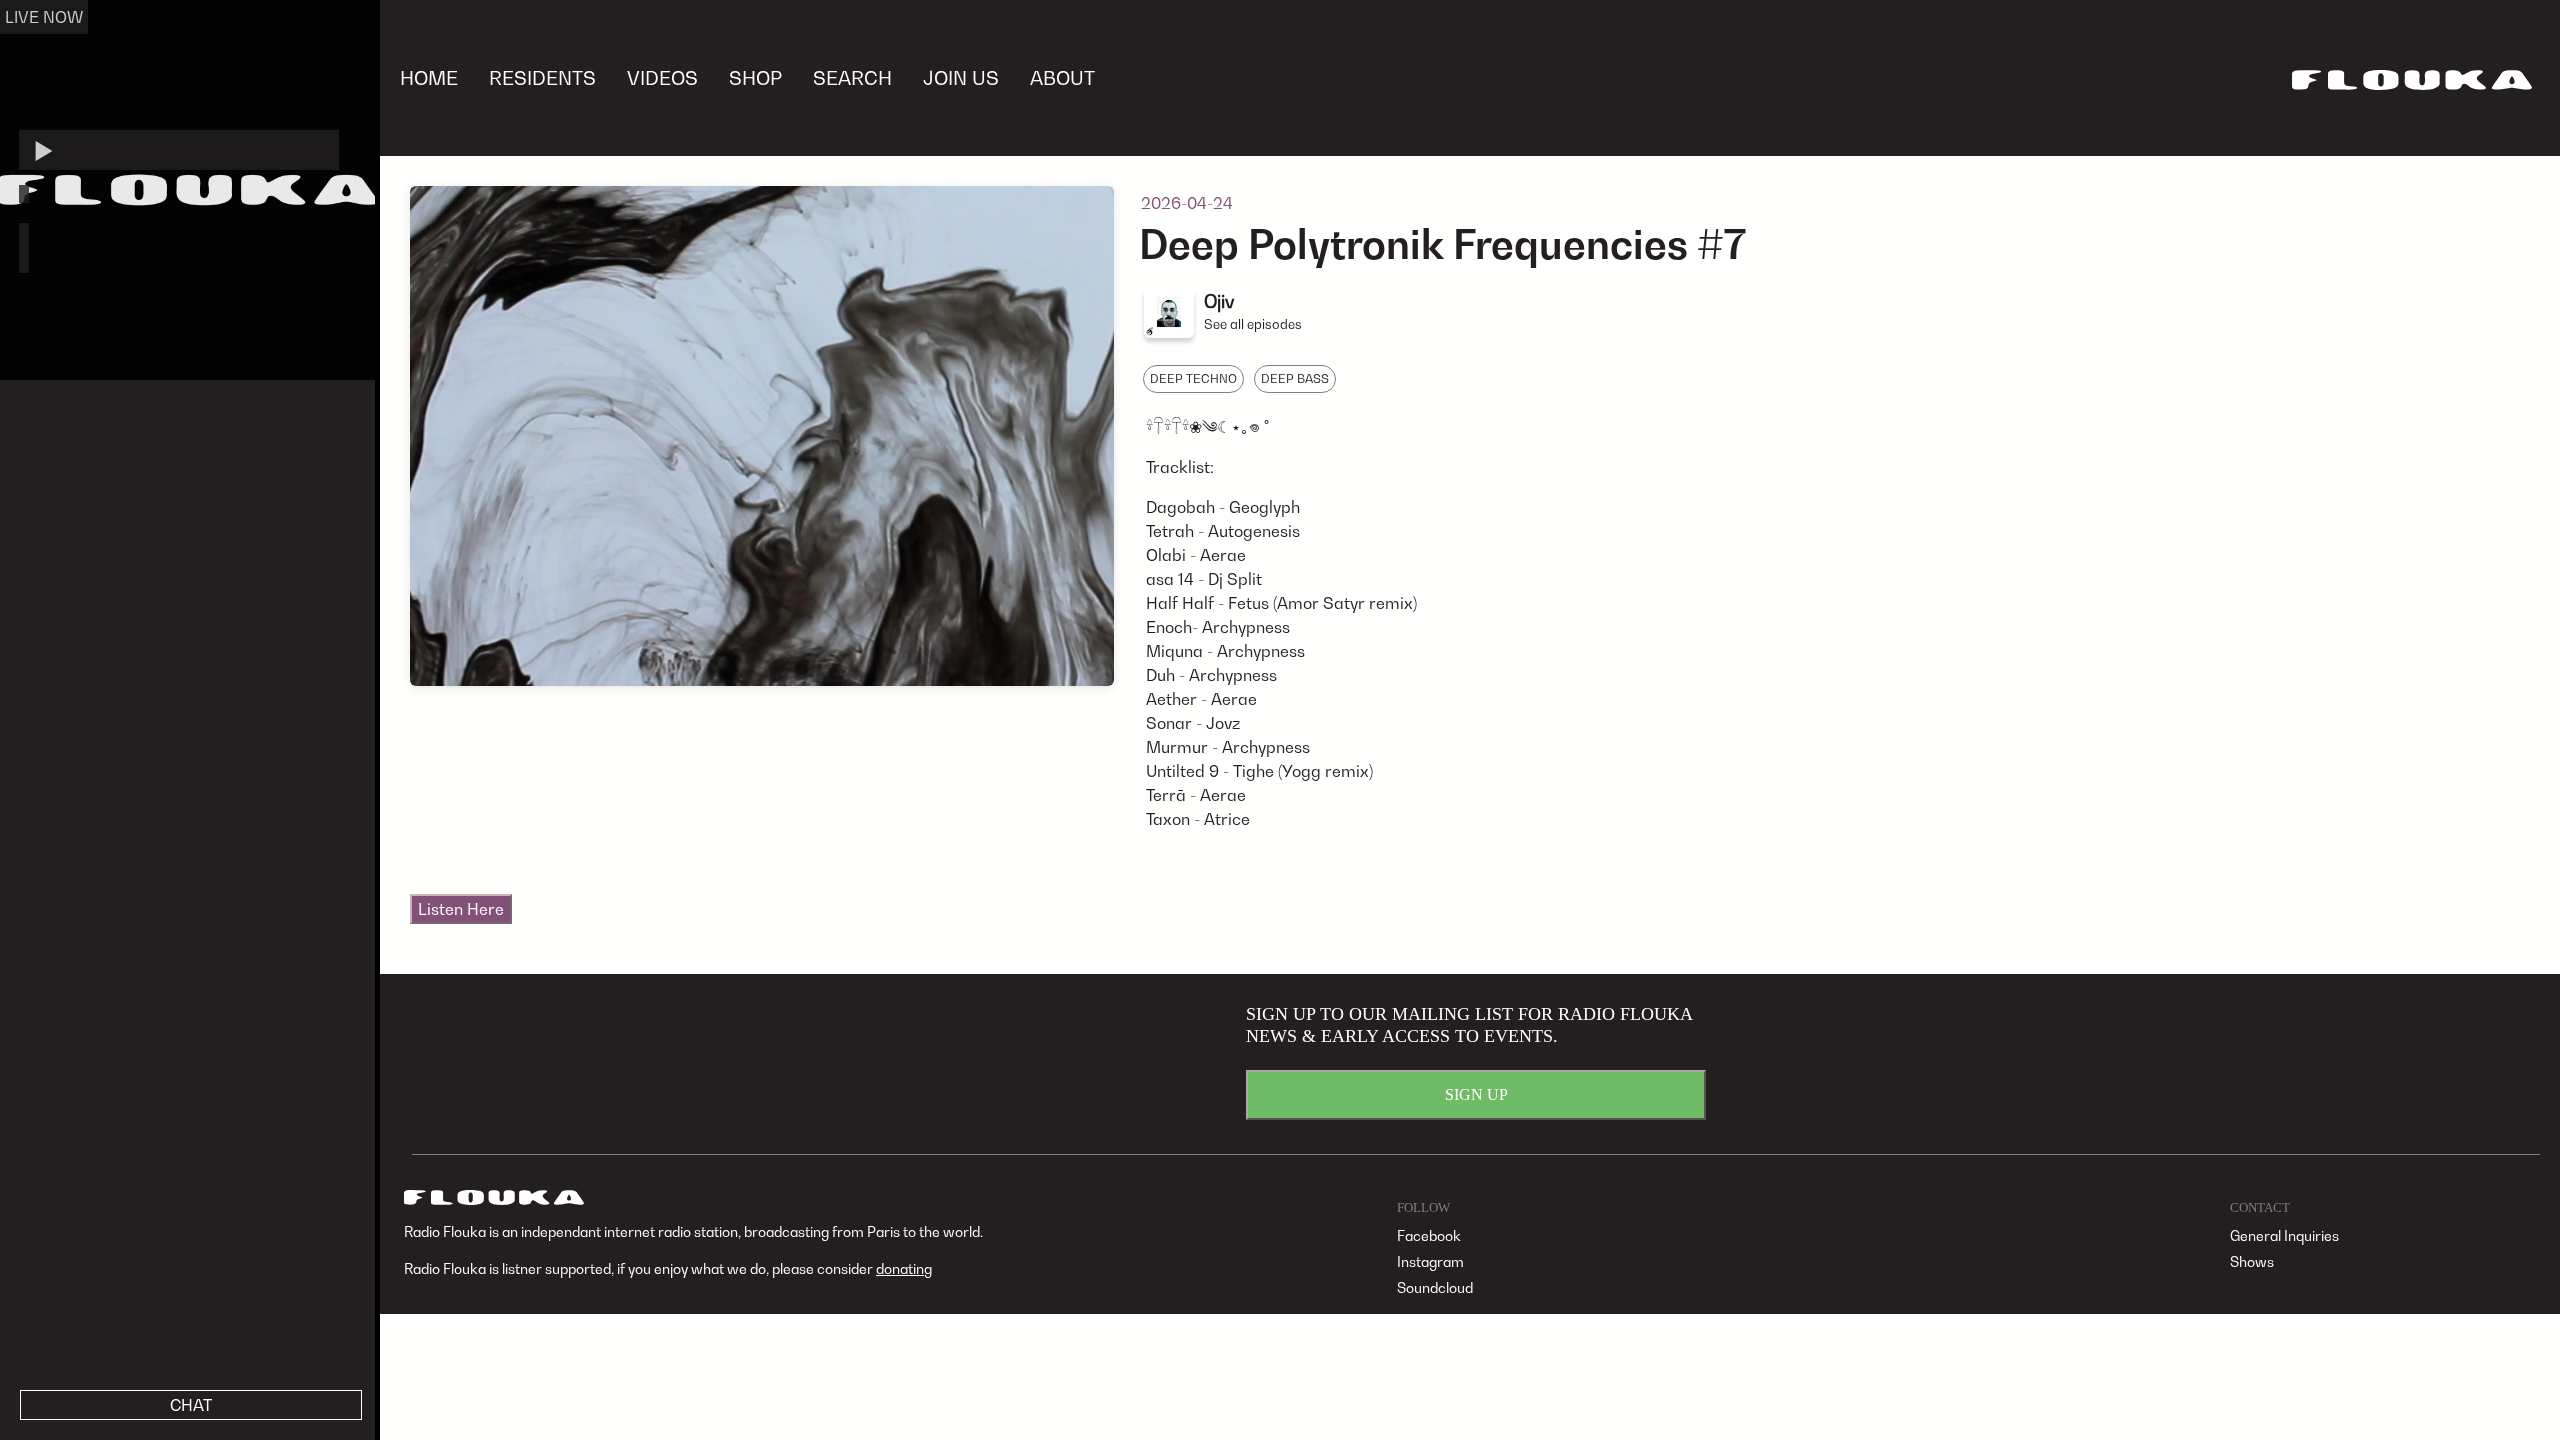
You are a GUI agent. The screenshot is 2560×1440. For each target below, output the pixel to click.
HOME (429, 77)
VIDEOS (662, 77)
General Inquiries (2284, 1235)
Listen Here (461, 909)
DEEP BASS (1295, 378)
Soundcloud (1435, 1287)
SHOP (755, 77)
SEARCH (852, 77)
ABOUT (1062, 77)
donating (904, 1268)
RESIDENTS (542, 77)
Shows (2252, 1261)
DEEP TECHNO (1193, 378)
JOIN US (961, 77)
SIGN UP (1476, 1094)
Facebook (1429, 1235)
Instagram (1430, 1261)
